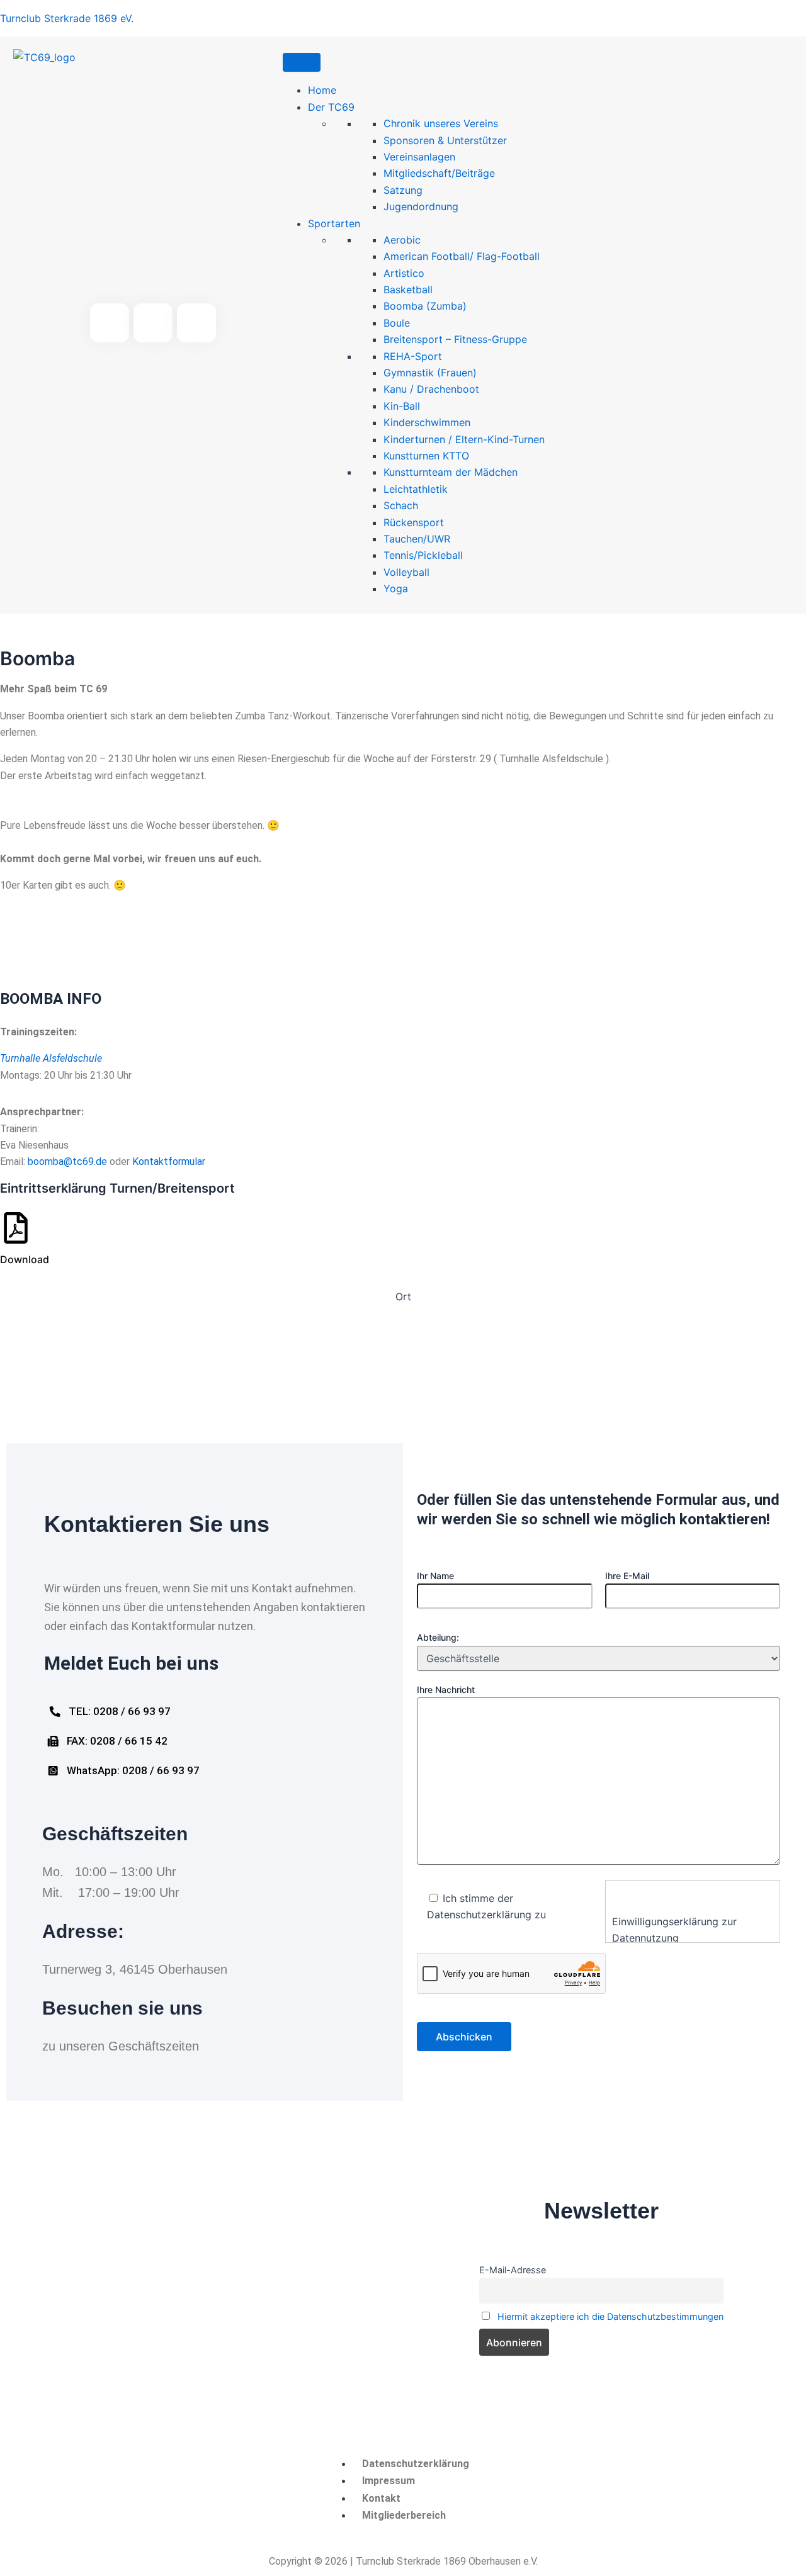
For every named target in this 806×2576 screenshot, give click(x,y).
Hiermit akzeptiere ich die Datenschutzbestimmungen (610, 2316)
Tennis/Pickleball (423, 555)
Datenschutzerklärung (416, 2464)
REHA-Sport (413, 356)
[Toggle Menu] (302, 62)
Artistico (404, 273)
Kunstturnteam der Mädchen (451, 472)
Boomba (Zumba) (425, 306)
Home (322, 90)
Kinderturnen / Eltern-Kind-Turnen (464, 439)
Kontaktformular (169, 1161)
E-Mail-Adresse (513, 2270)
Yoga (396, 588)
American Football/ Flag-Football (462, 256)
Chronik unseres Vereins (441, 123)
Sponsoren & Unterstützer (445, 140)
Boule (397, 323)
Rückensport (414, 522)
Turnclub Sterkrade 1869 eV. (67, 18)
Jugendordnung (421, 206)
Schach (401, 505)
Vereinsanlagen (419, 157)
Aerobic (402, 240)
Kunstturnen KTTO (426, 456)
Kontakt (381, 2498)
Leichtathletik (416, 489)
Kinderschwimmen (427, 422)
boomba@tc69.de (67, 1161)
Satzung (403, 190)
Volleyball (406, 572)
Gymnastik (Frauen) (430, 373)
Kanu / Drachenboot (431, 389)
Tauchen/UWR (417, 539)
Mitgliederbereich (404, 2515)
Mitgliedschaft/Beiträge (439, 173)
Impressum (389, 2481)
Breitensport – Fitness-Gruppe (455, 339)
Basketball (408, 290)
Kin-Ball (402, 406)
